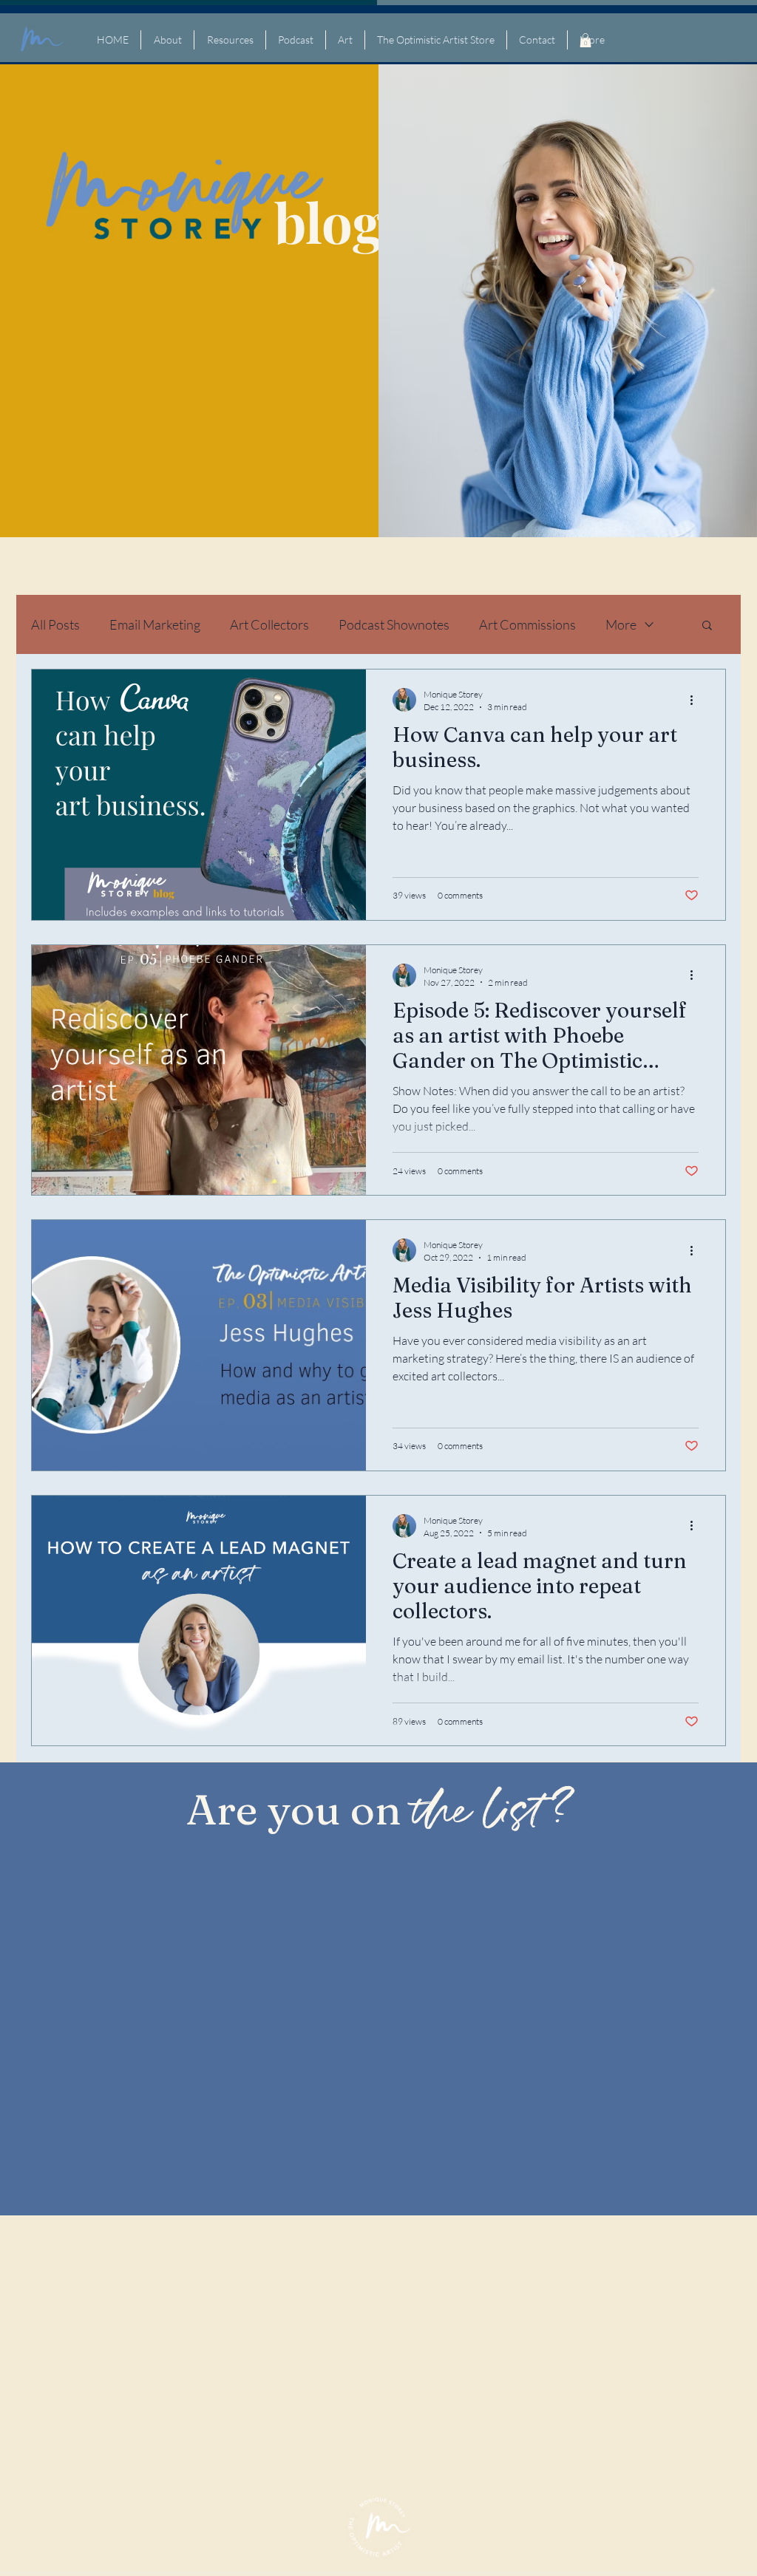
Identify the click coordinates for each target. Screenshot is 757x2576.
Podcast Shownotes (394, 624)
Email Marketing (155, 624)
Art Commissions (527, 624)
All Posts (55, 624)
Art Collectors (269, 624)
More (621, 624)
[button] (585, 40)
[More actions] (696, 700)
